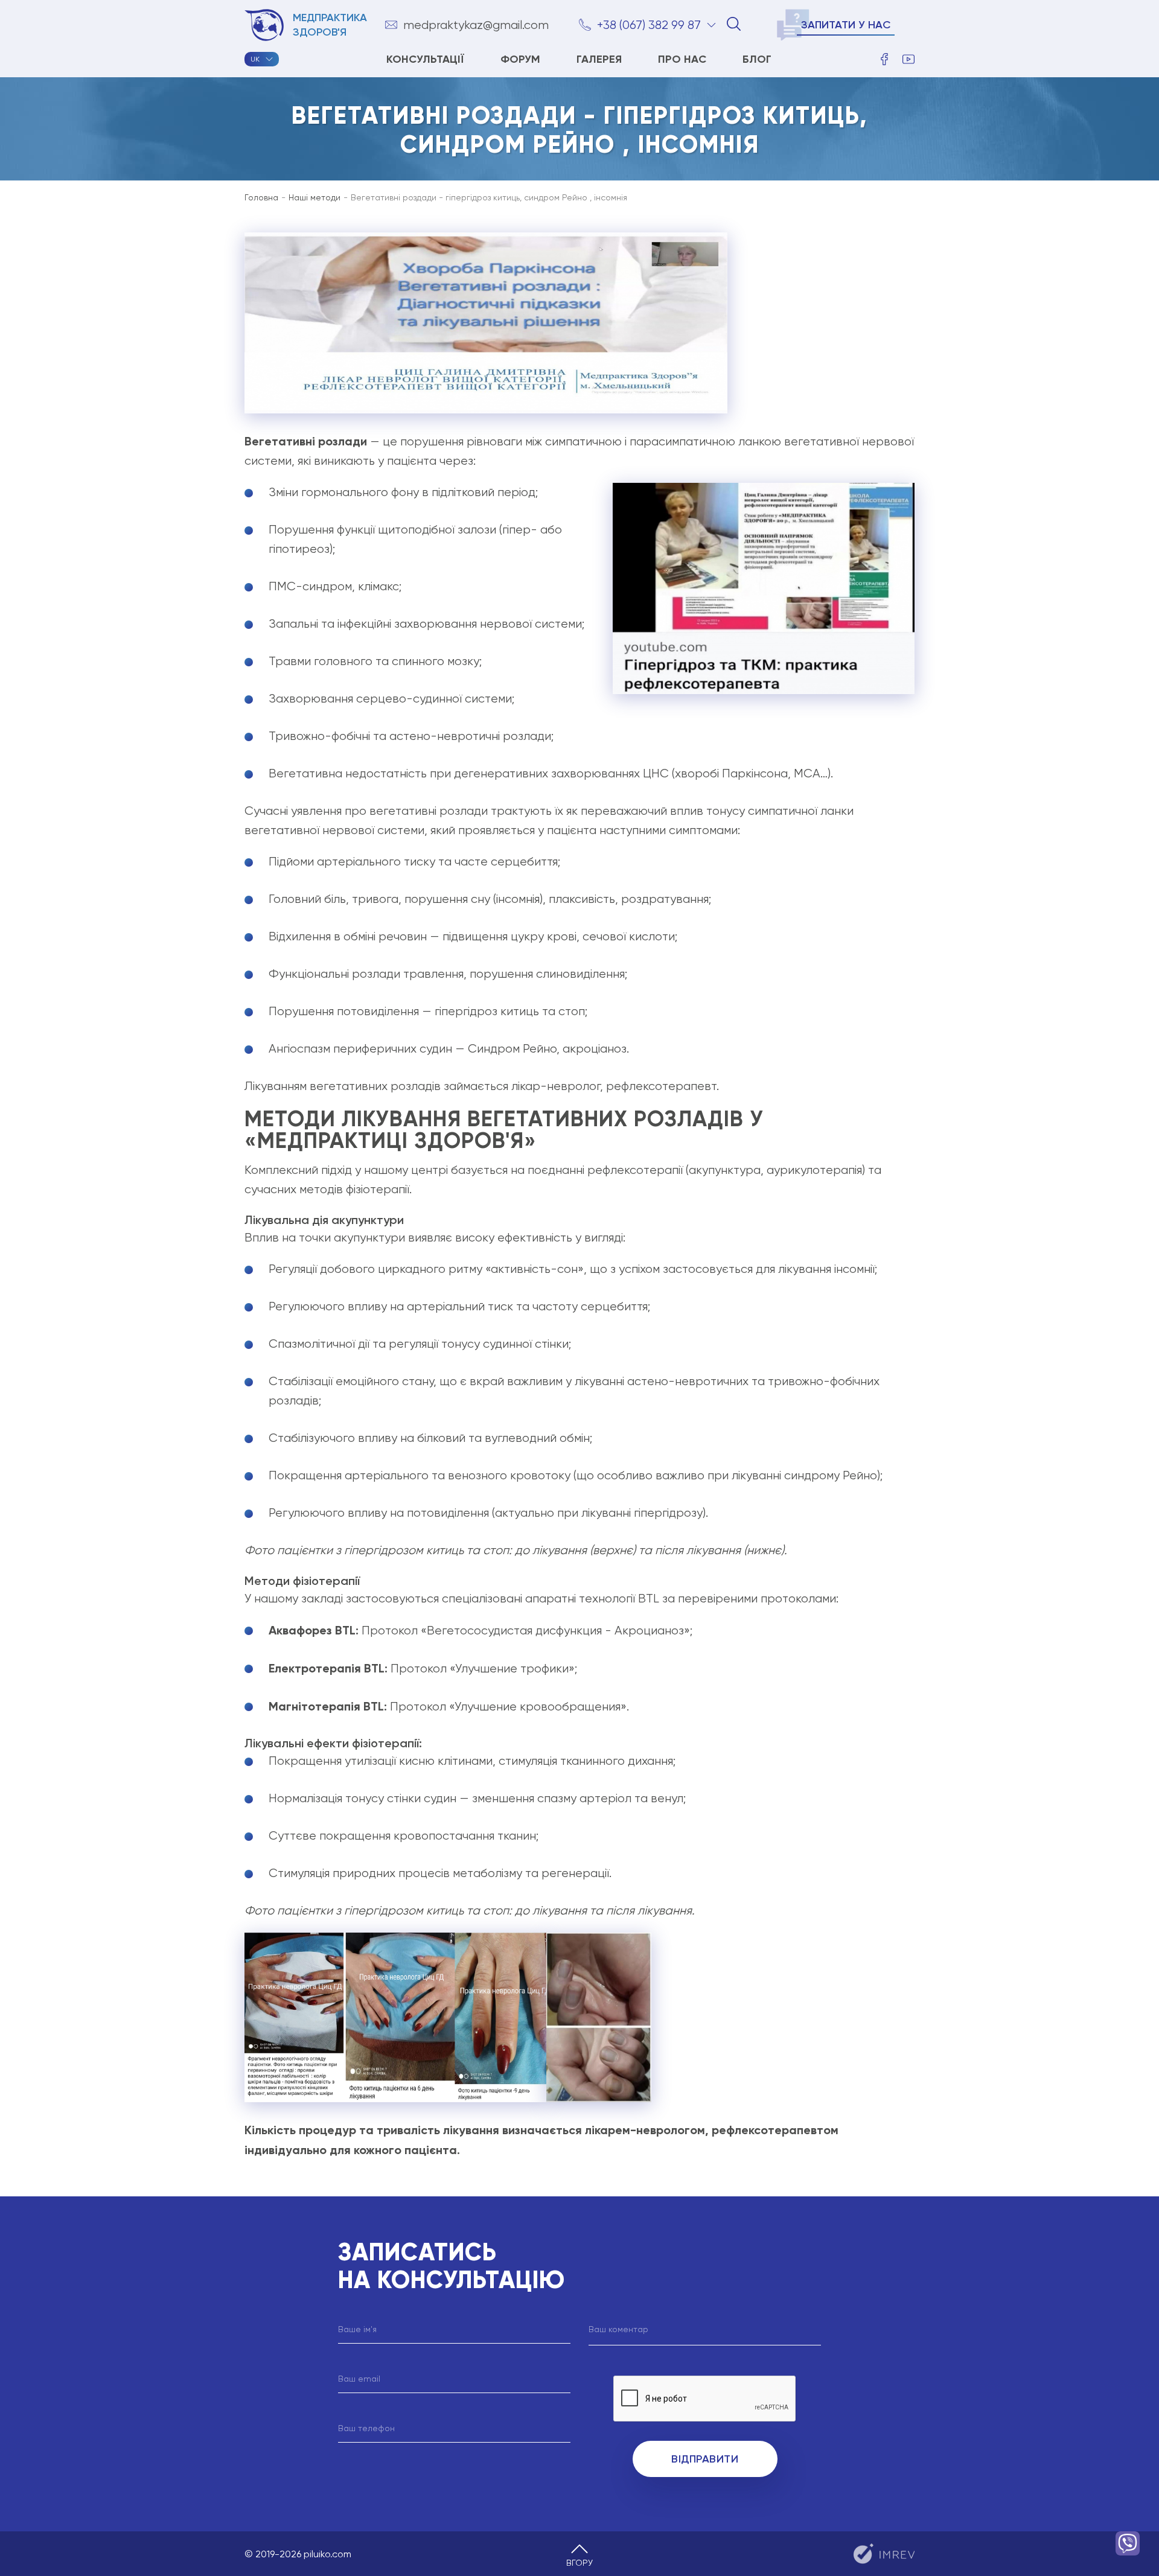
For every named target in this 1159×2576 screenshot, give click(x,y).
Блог (757, 59)
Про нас (682, 59)
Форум (520, 59)
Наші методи (314, 197)
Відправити (705, 2459)
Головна (261, 197)
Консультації (425, 59)
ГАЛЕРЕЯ (599, 59)
